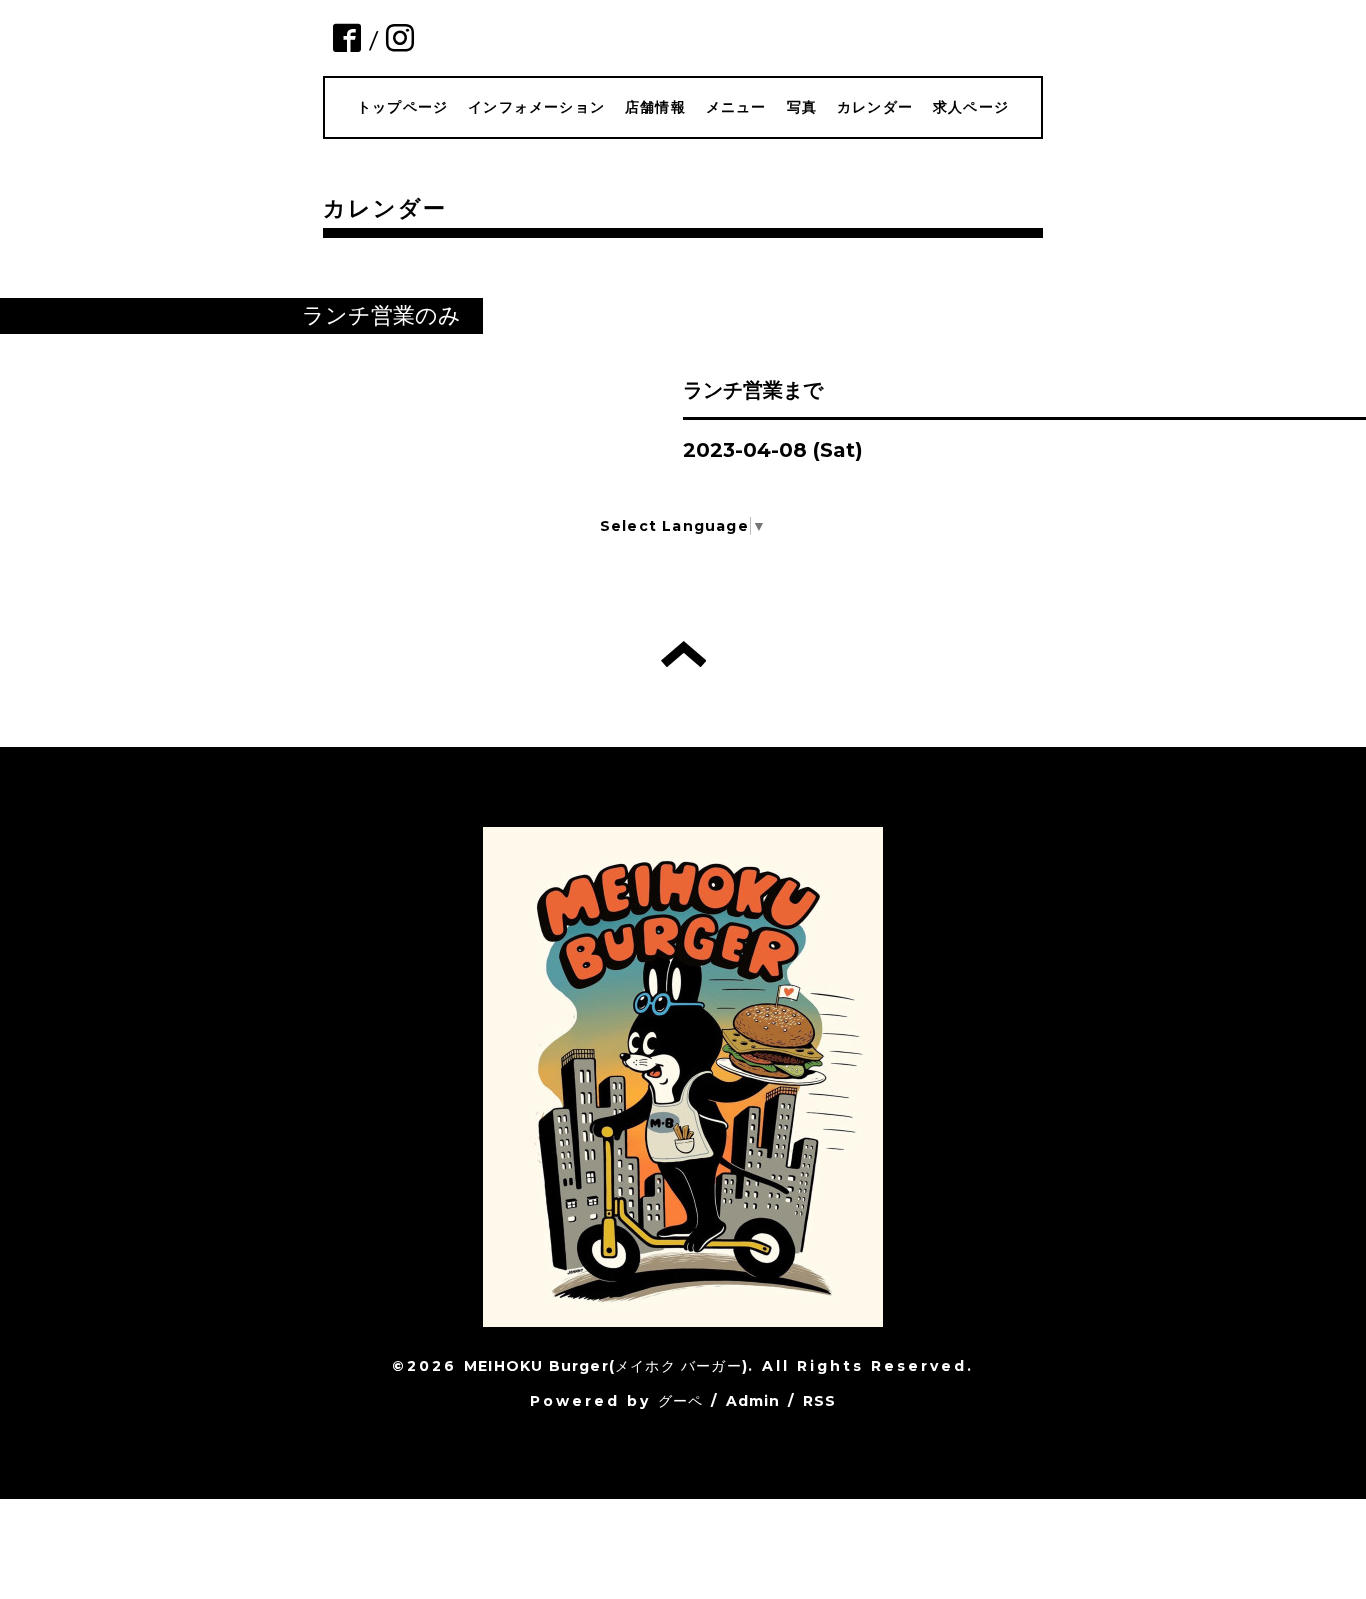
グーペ (681, 1401)
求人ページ (971, 107)
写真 (802, 107)
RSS (820, 1401)
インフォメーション (536, 107)
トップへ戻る (683, 654)
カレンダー (875, 107)
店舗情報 (655, 107)
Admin (753, 1401)
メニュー (736, 107)
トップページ (402, 107)
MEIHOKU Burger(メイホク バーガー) (606, 1366)
